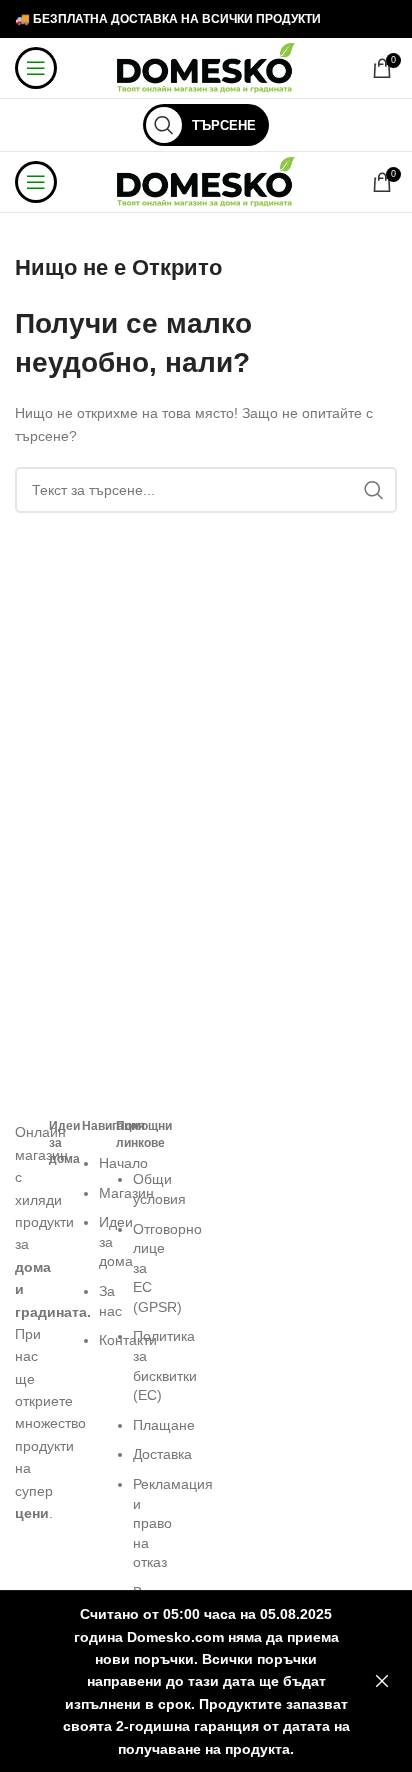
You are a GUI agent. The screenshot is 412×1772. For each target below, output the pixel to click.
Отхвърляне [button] (382, 1681)
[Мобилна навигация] (36, 68)
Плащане (164, 1425)
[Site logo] (206, 67)
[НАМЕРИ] (374, 490)
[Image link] (22, 1110)
